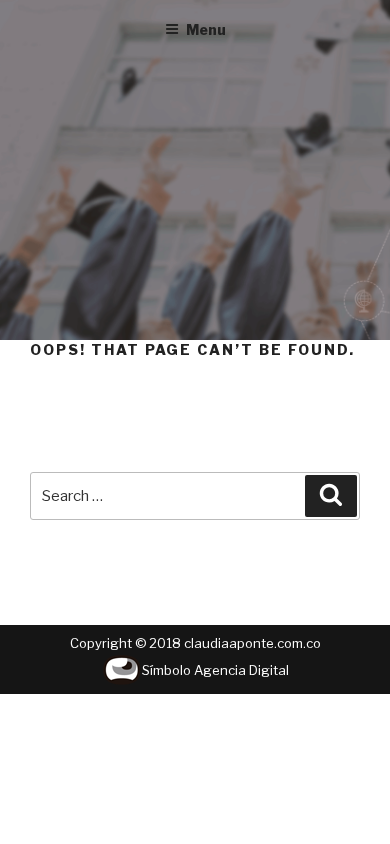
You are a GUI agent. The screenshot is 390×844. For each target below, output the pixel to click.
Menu (206, 29)
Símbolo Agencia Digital (215, 670)
